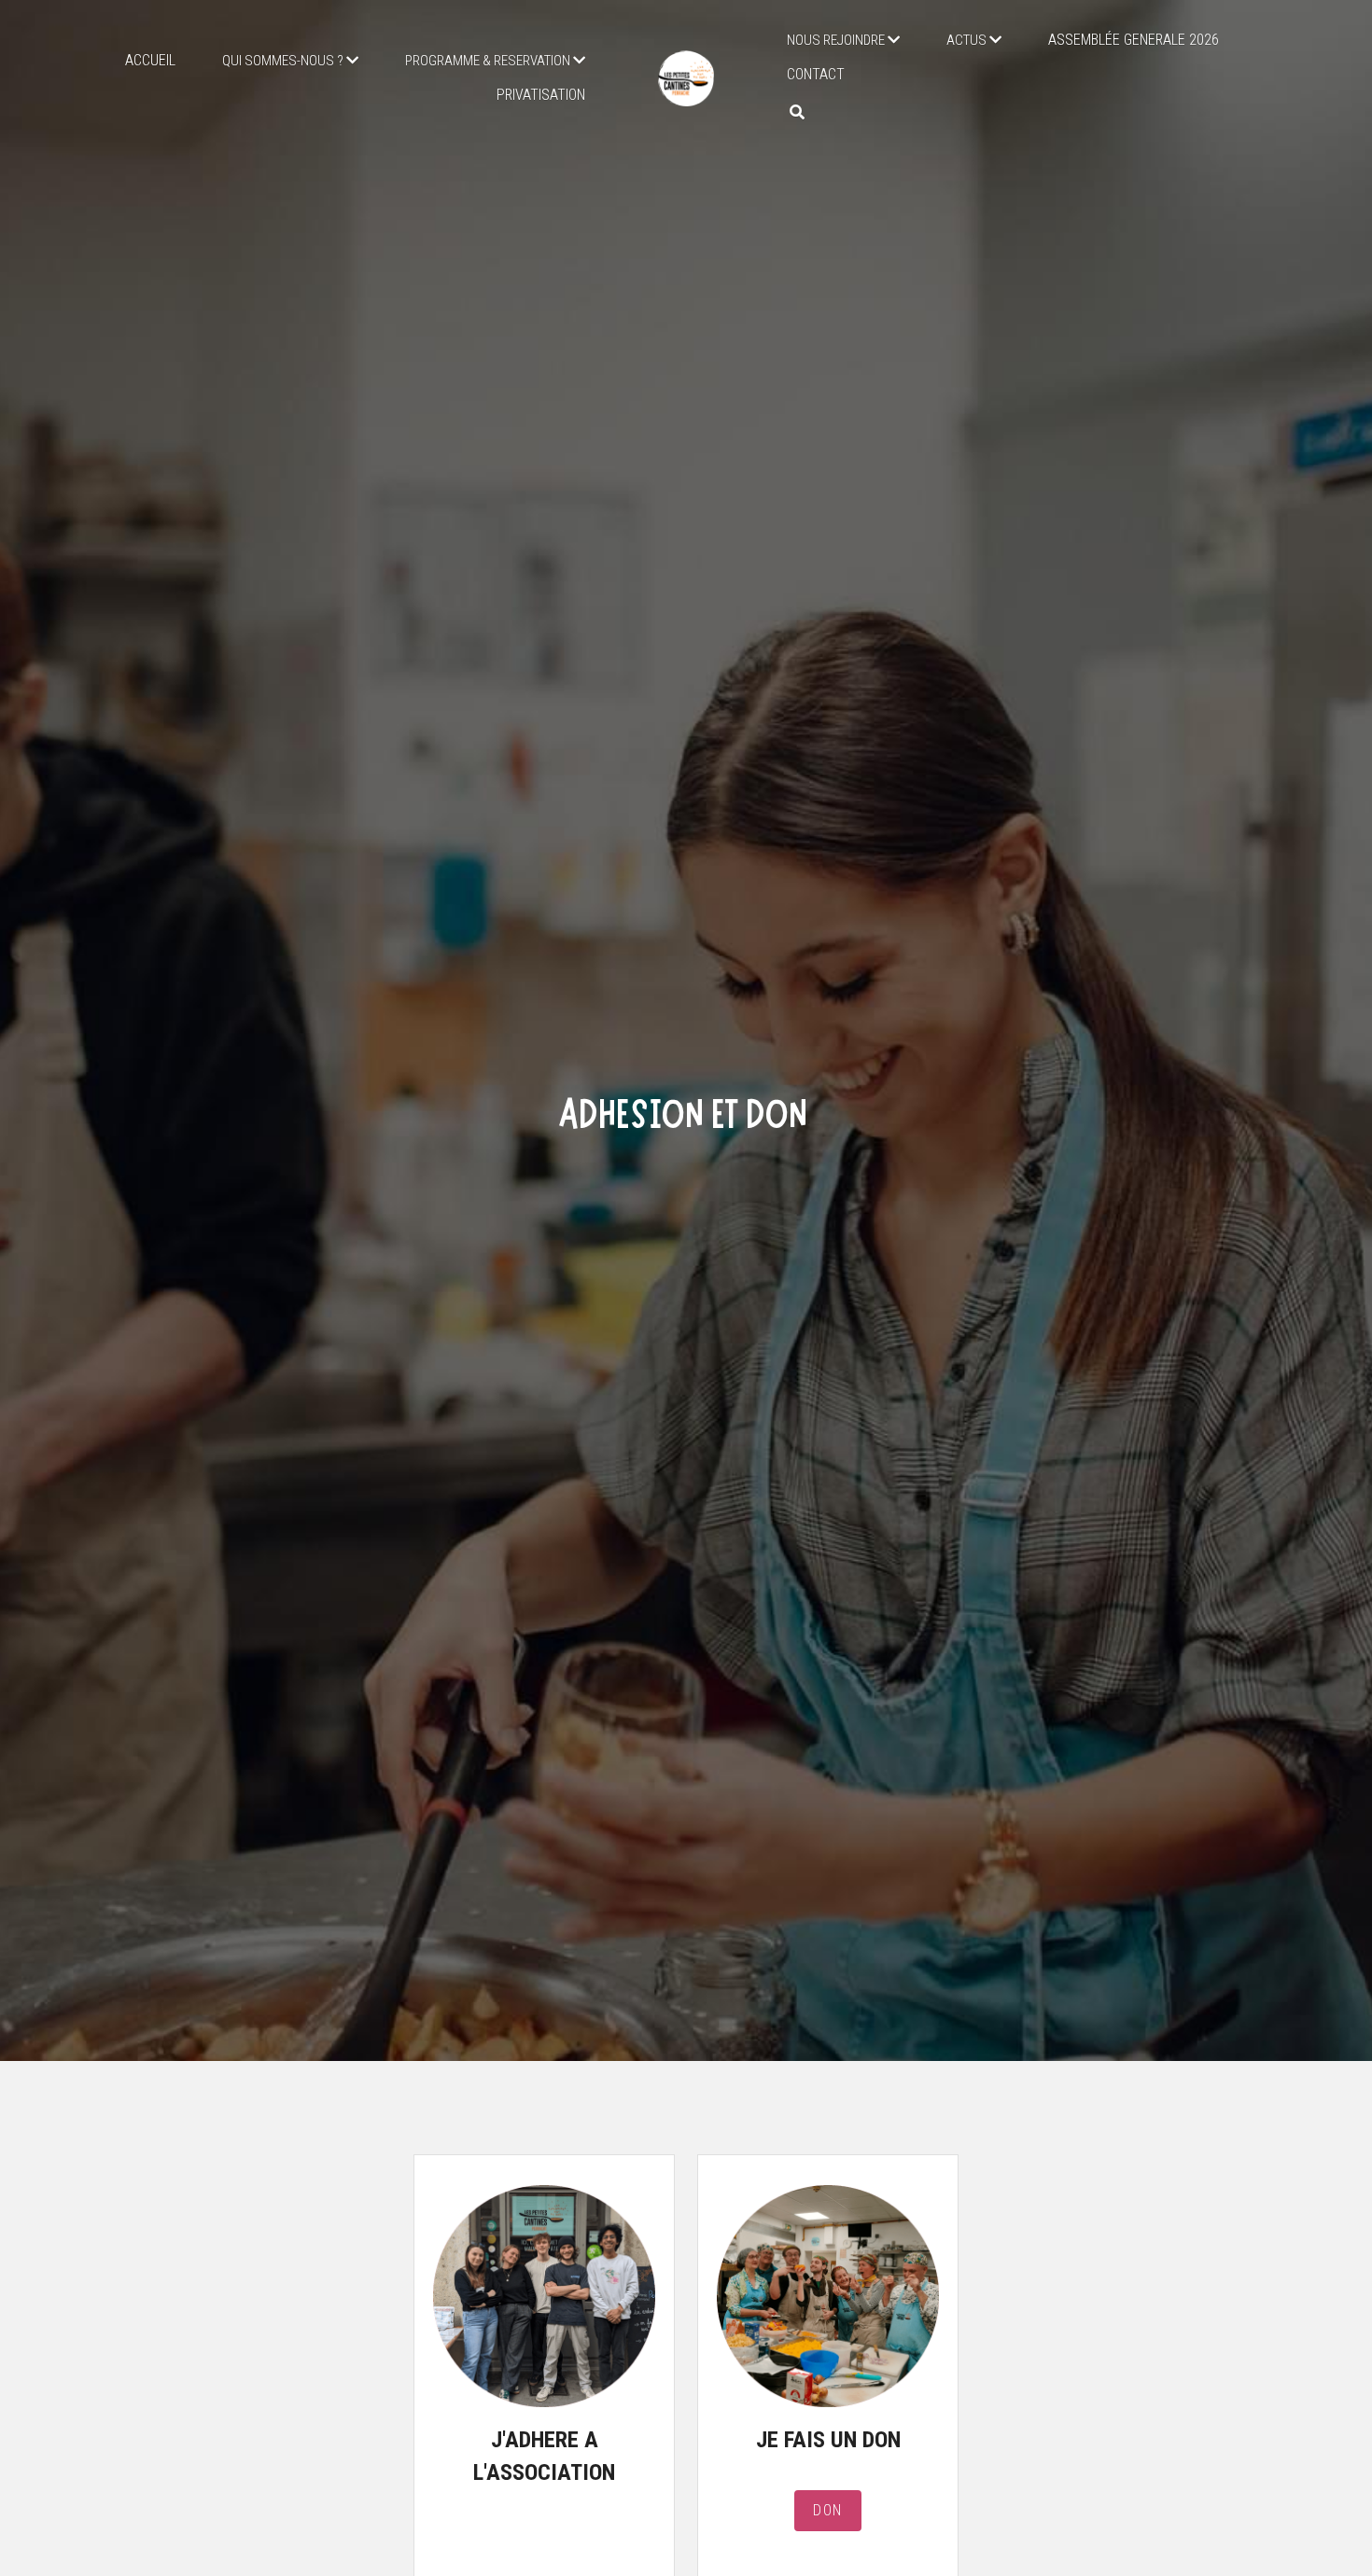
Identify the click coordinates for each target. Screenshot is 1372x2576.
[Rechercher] (797, 112)
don (828, 2498)
